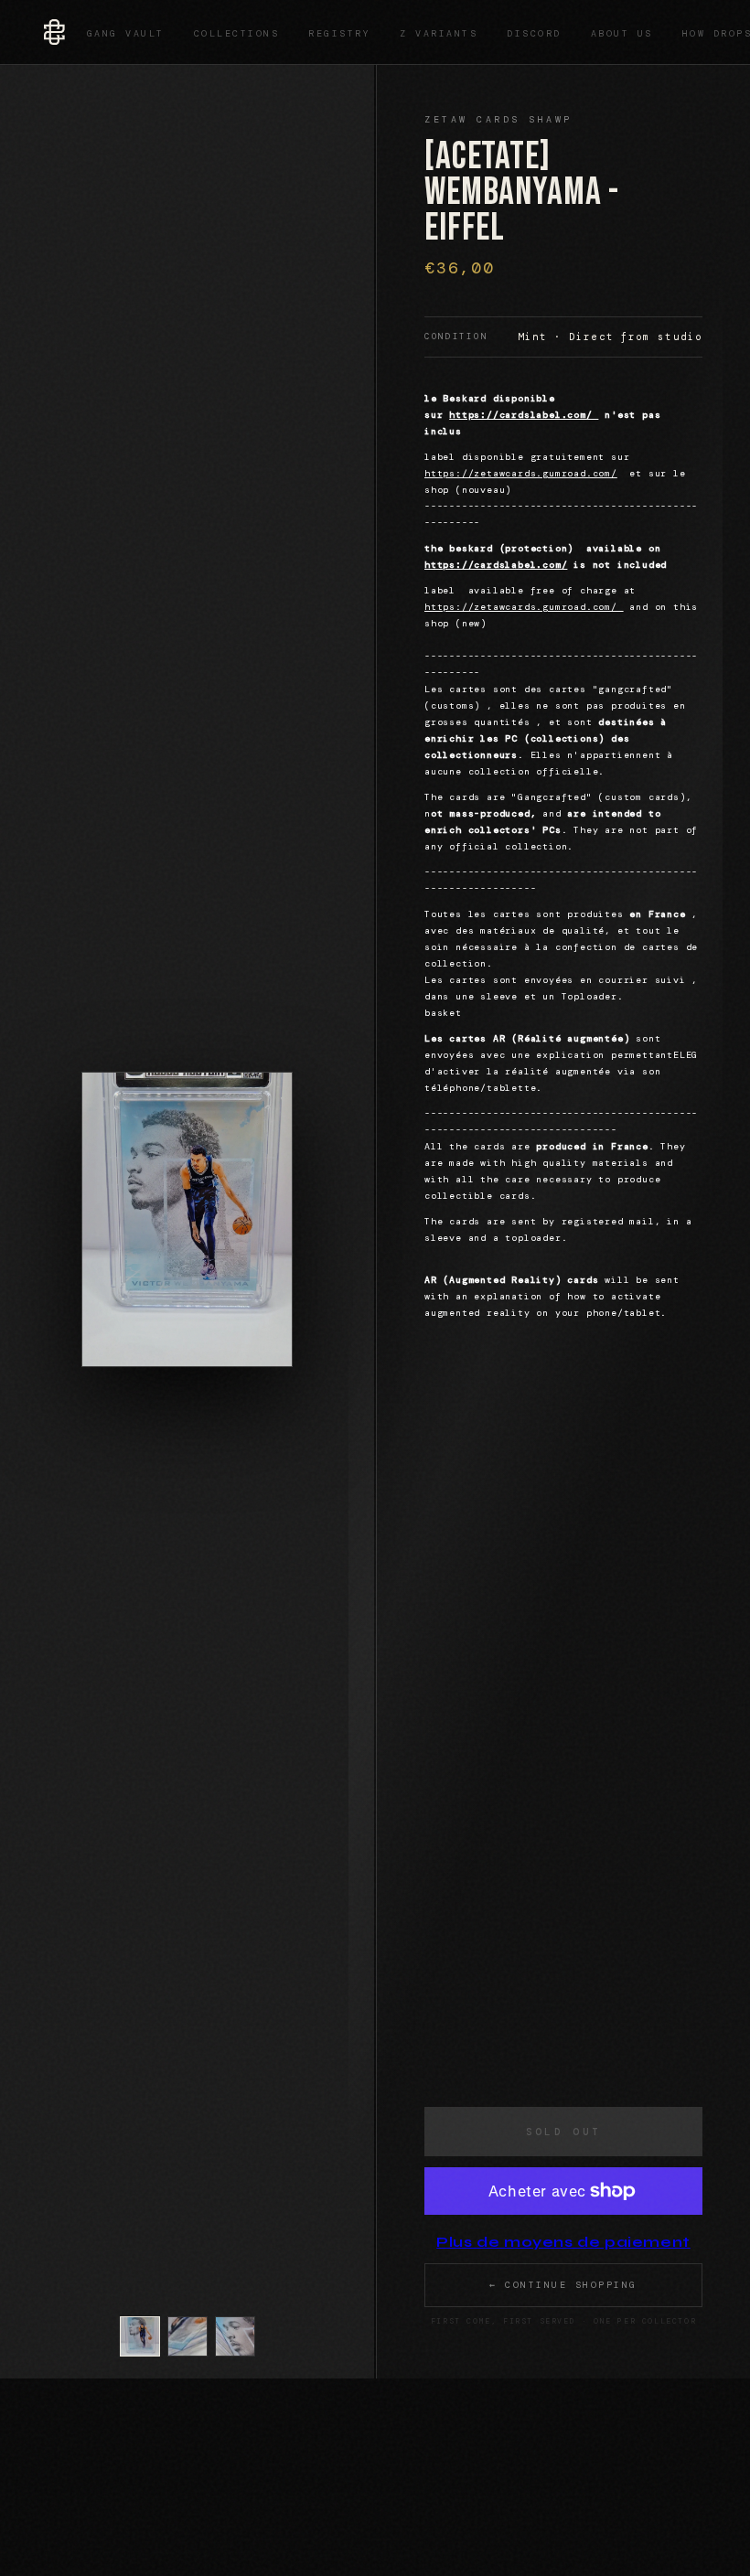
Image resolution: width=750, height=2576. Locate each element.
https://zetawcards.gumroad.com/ (521, 473)
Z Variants (439, 33)
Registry (339, 33)
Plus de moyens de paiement (563, 2242)
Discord (534, 33)
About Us (622, 33)
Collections (237, 33)
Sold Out (563, 2132)
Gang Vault (126, 33)
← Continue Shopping (563, 2285)
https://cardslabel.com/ (524, 415)
